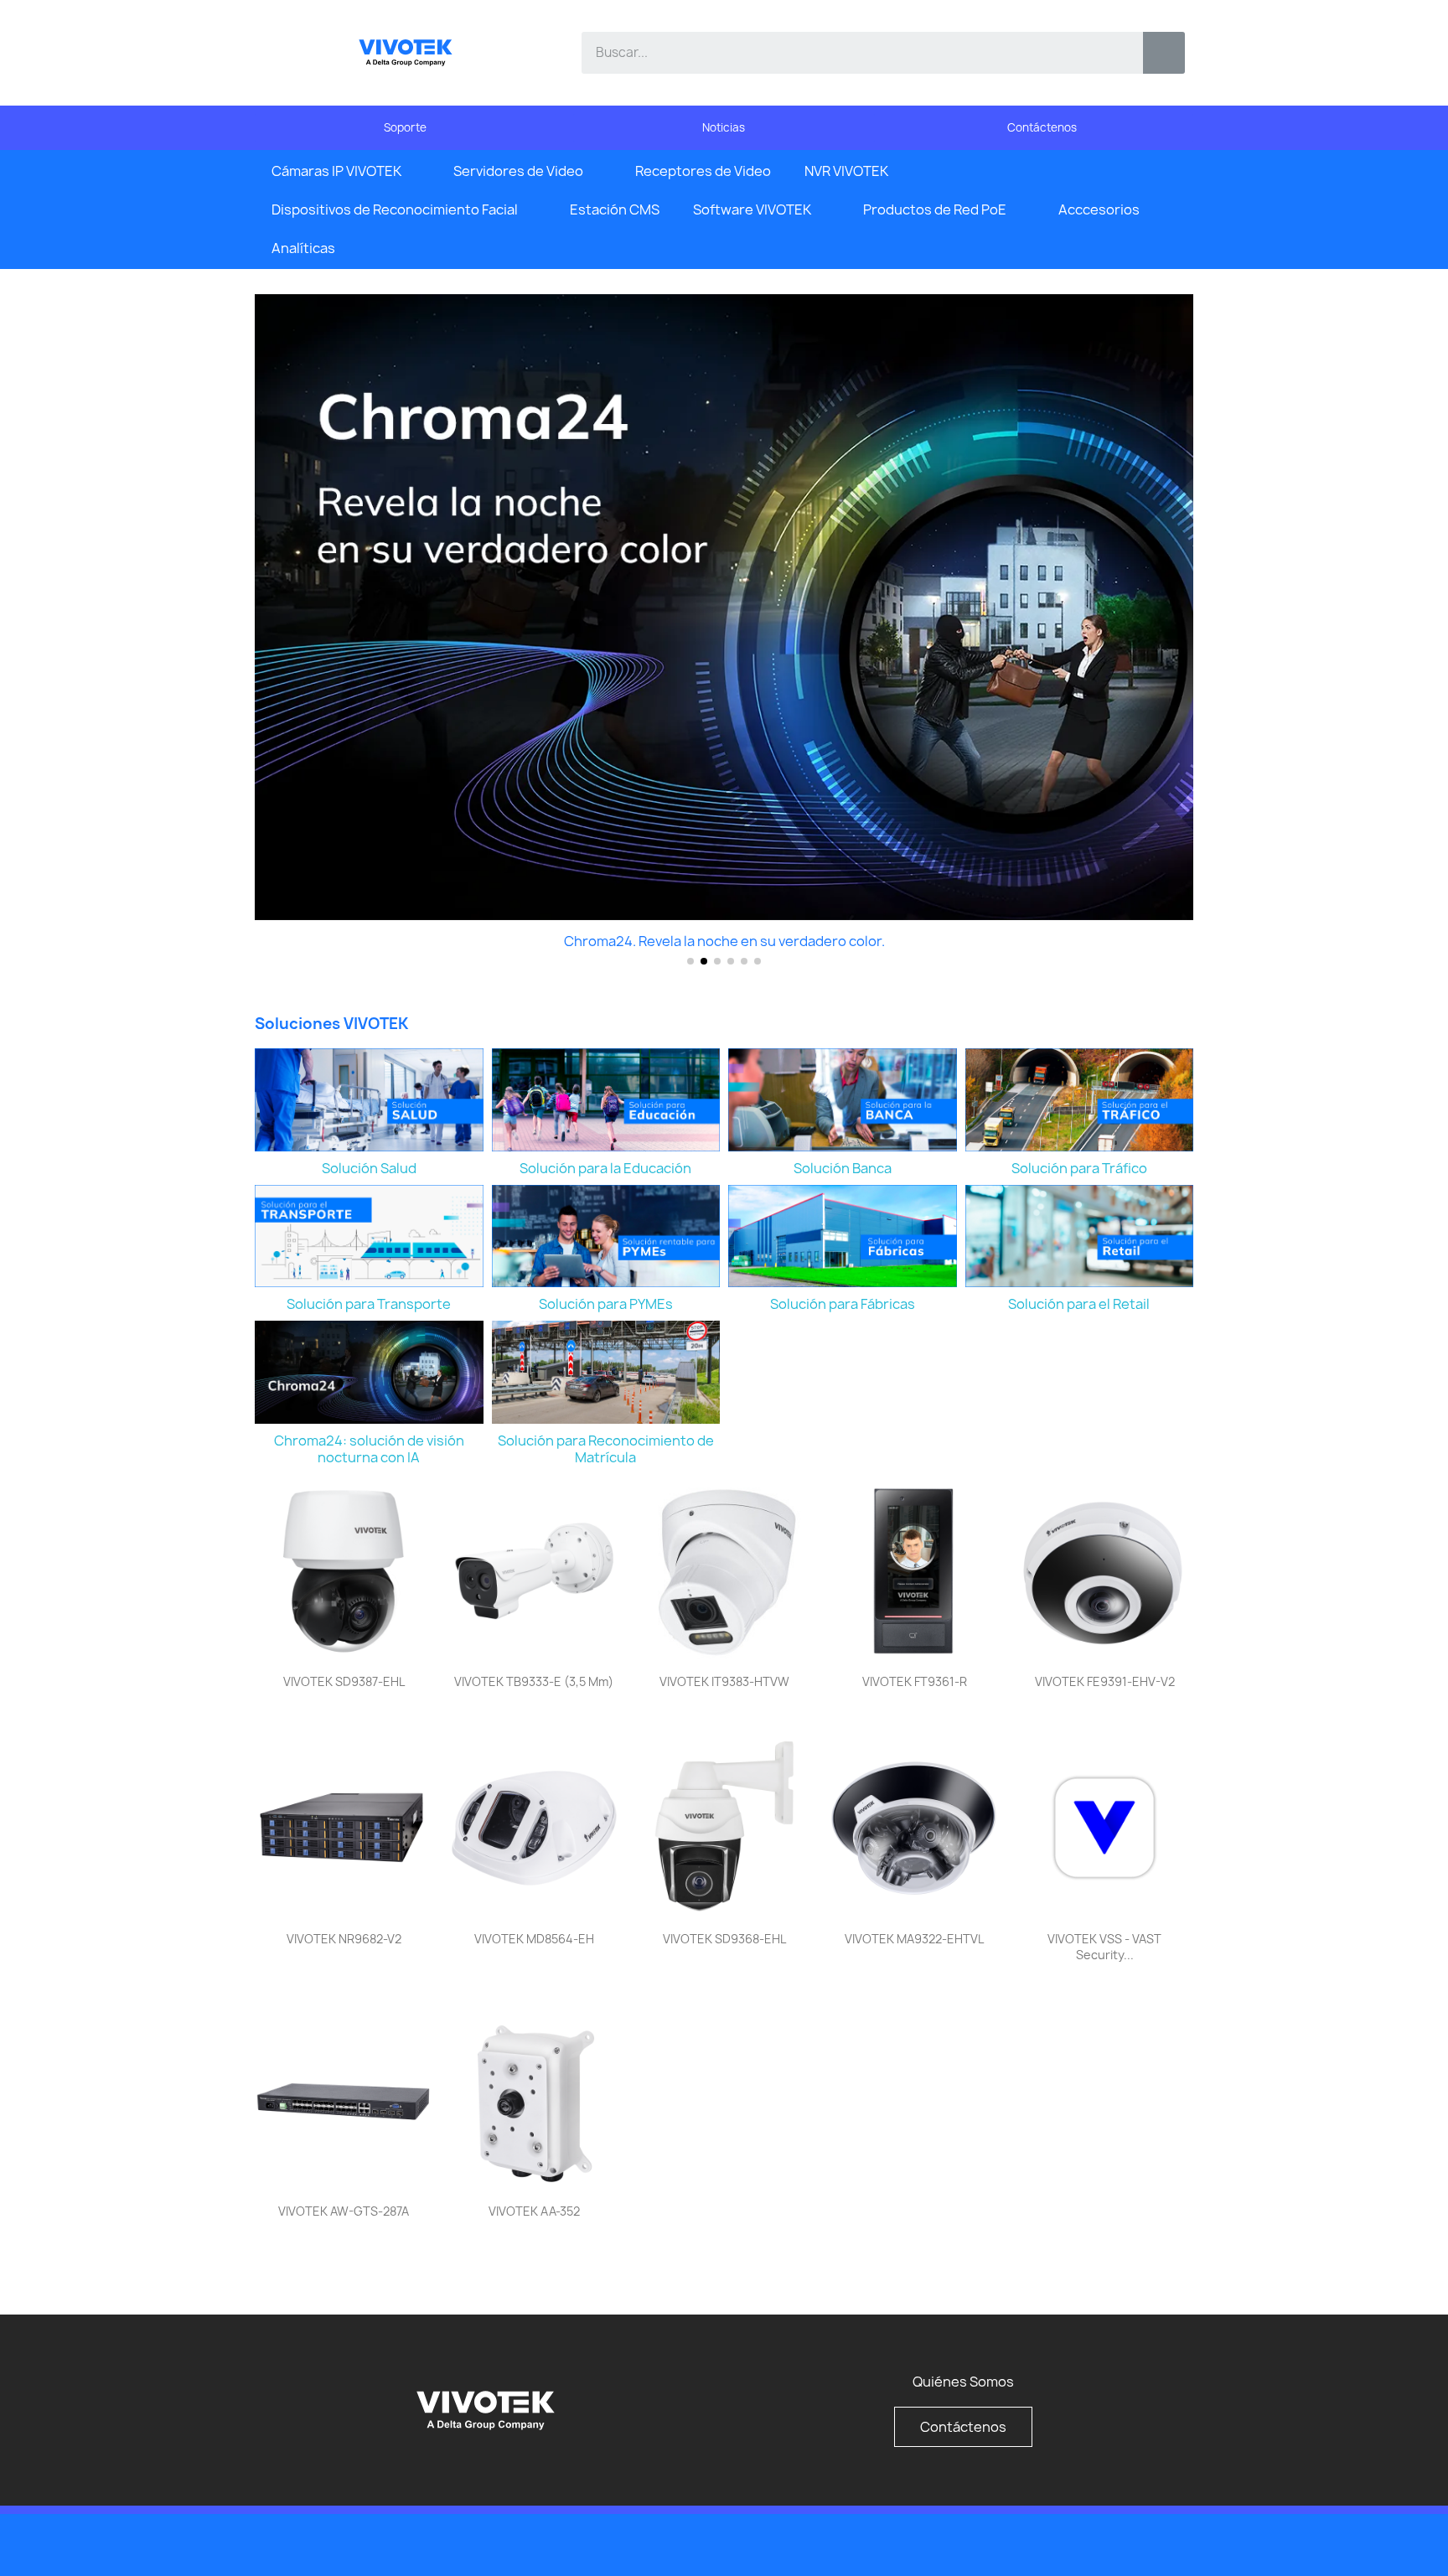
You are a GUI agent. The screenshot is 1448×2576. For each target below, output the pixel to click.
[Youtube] (1135, 2543)
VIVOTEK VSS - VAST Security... (1104, 1947)
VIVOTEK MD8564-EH (534, 1939)
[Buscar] (1164, 53)
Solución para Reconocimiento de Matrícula (606, 1449)
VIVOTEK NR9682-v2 (344, 1939)
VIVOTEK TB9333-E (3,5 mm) (534, 1681)
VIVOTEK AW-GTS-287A (344, 2211)
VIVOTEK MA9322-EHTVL (914, 1939)
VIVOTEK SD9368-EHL (724, 1939)
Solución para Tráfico (1079, 1168)
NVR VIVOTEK (846, 171)
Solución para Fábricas (843, 1304)
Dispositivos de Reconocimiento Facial (395, 209)
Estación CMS (615, 209)
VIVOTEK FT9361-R (915, 1681)
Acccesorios (1099, 209)
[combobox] (850, 53)
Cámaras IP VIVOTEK (336, 171)
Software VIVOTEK (752, 209)
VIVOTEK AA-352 (534, 2211)
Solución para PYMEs (606, 1304)
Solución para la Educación (605, 1168)
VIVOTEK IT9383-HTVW (724, 1681)
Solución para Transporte (369, 1304)
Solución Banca (843, 1168)
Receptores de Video (703, 171)
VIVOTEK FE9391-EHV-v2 (1105, 1681)
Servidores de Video (518, 171)
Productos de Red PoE (935, 209)
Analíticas (303, 248)
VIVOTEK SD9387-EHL (344, 1681)
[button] (271, 635)
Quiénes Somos (963, 2382)
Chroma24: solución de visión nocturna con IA (369, 1449)
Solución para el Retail (1079, 1304)
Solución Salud (369, 1168)
